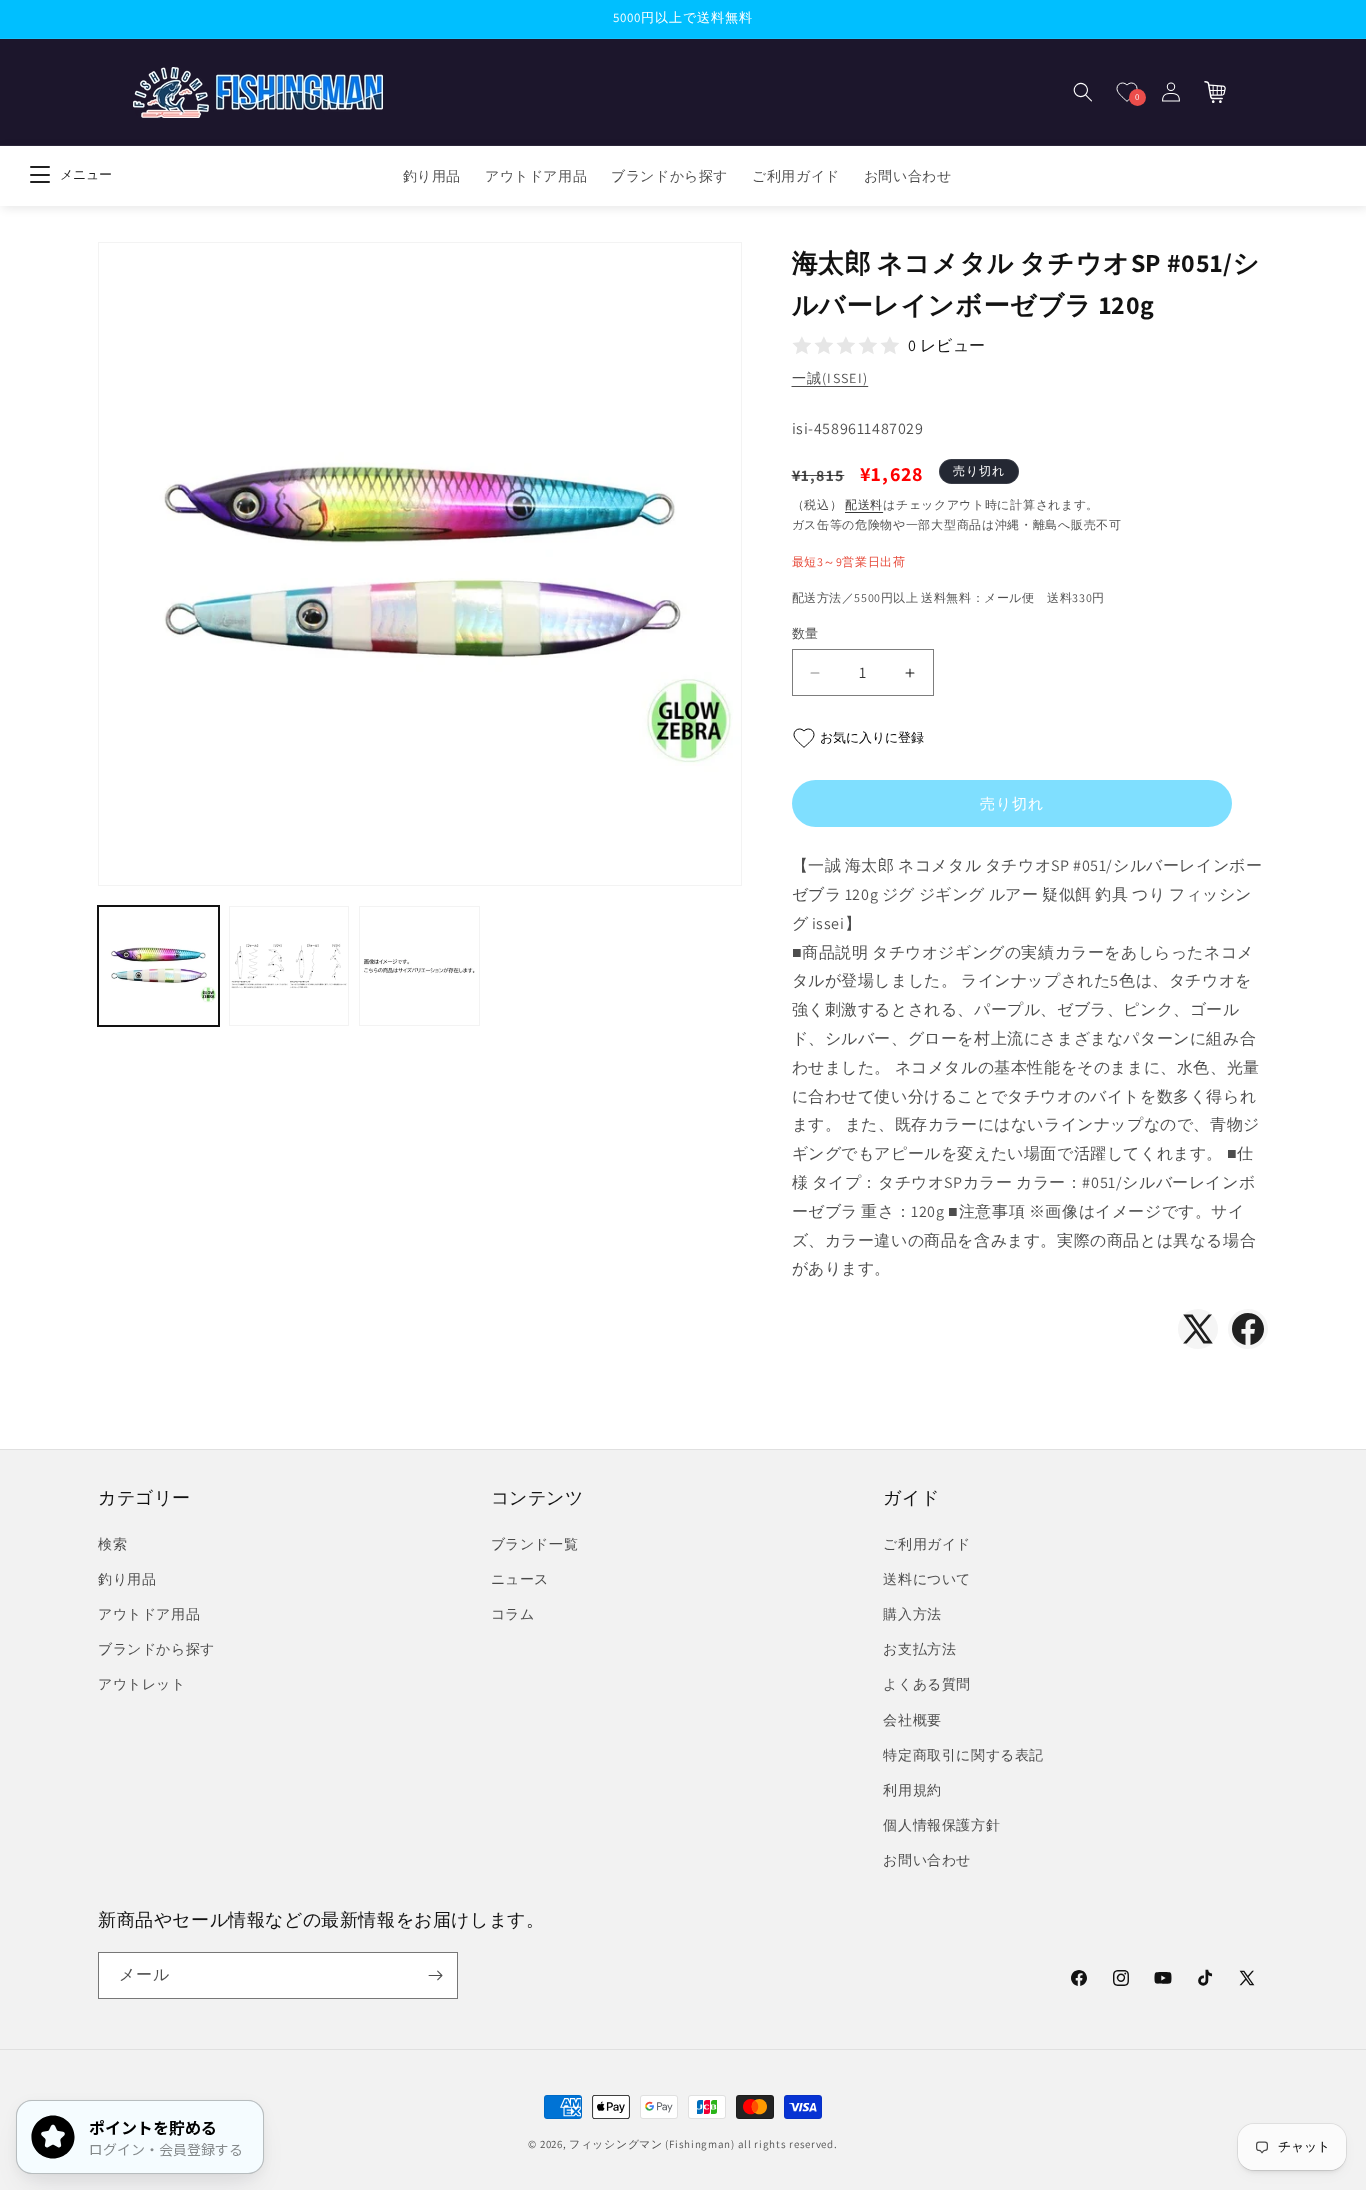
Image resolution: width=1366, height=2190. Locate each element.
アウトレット (142, 1684)
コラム (513, 1614)
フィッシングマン (616, 2144)
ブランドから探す (156, 1649)
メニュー (86, 174)
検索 (112, 1544)
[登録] (435, 1975)
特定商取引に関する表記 (963, 1755)
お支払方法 (919, 1649)
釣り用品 (127, 1579)
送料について (927, 1579)
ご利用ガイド (927, 1544)
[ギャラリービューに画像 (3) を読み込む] (419, 966)
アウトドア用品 (149, 1614)
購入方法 (912, 1614)
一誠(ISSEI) (830, 378)
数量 (805, 633)
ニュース (520, 1579)
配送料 (864, 504)
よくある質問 (927, 1684)
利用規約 (912, 1790)
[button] (1083, 92)
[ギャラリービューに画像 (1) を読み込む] (158, 966)
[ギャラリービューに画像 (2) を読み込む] (289, 966)
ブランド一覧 (535, 1544)
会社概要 (912, 1720)
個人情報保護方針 (941, 1825)
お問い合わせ (927, 1860)
